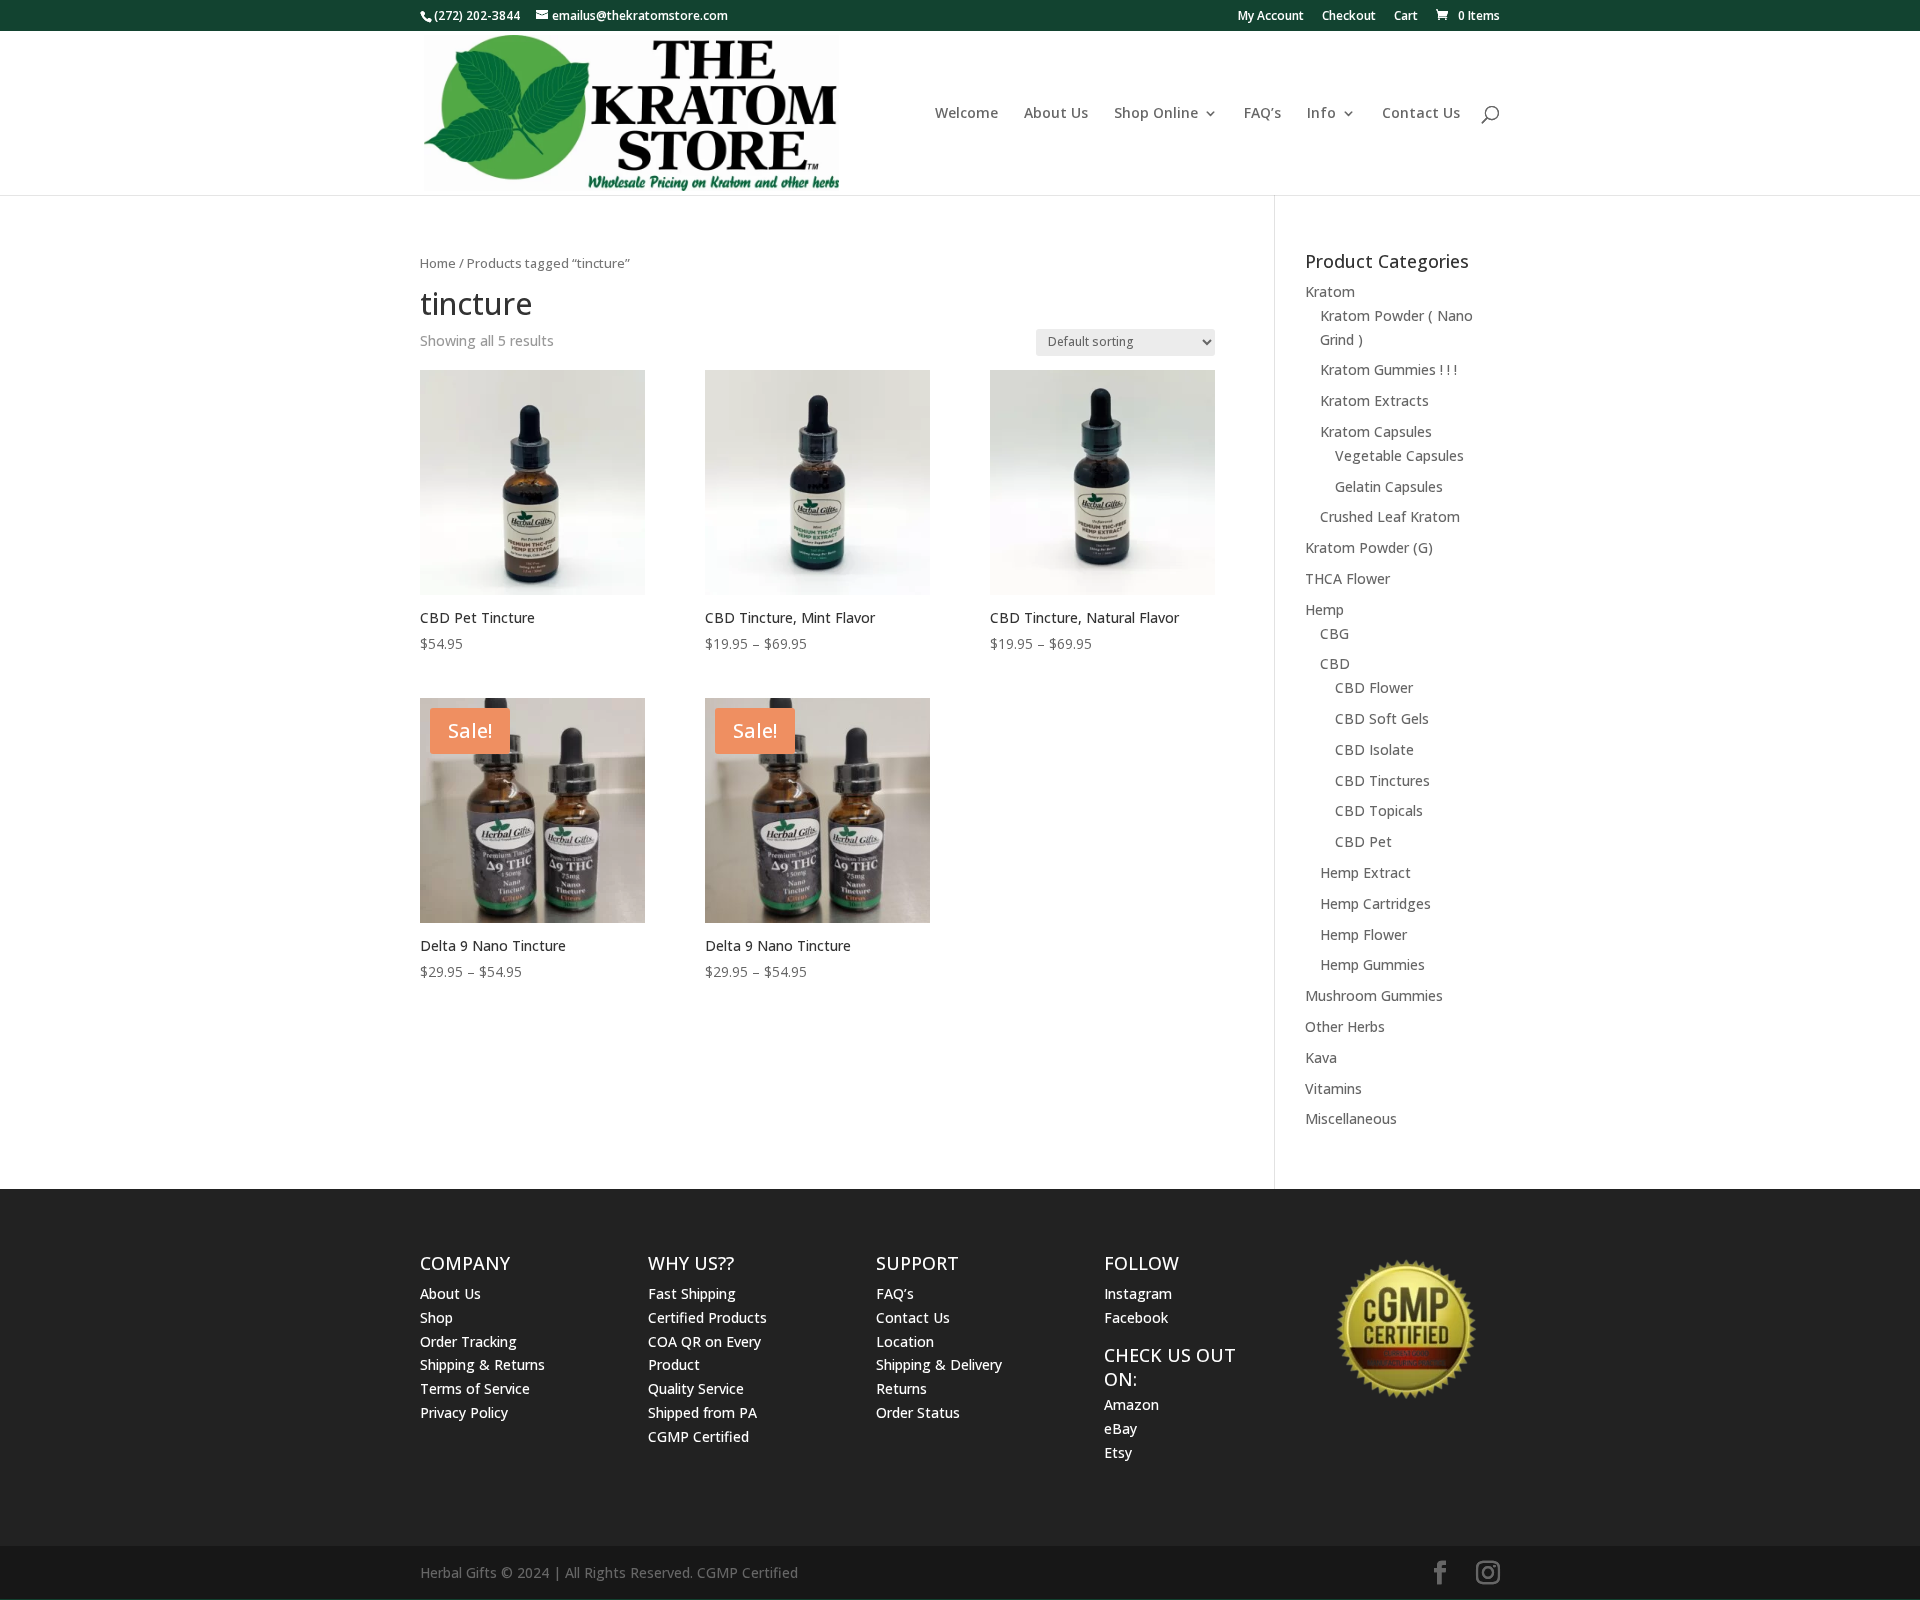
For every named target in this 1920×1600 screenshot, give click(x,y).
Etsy (1118, 1452)
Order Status (918, 1412)
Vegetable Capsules (1399, 455)
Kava (1321, 1057)
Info (1321, 114)
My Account (1271, 17)
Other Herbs (1345, 1026)
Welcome (966, 114)
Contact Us (1421, 114)
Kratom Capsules (1376, 431)
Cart (1406, 17)
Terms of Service (475, 1388)
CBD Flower (1374, 687)
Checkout (1349, 17)
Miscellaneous (1351, 1118)
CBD (1335, 663)
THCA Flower (1347, 578)
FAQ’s (1262, 114)
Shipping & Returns (482, 1364)
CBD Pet (1363, 841)
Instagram (1138, 1293)
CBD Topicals (1379, 810)
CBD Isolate (1374, 749)
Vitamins (1333, 1088)
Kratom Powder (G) (1369, 547)
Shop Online (1156, 114)
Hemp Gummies (1372, 964)
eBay (1120, 1428)
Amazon (1131, 1404)
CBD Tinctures (1382, 780)
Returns (901, 1388)
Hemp (1324, 609)
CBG (1334, 633)
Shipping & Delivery (939, 1364)
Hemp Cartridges (1375, 903)
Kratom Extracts (1374, 400)
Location (905, 1341)
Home (438, 263)
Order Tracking (468, 1341)
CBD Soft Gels (1382, 718)
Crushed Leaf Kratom (1390, 516)
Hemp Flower (1363, 934)
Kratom (1330, 291)
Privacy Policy (464, 1412)
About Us (1056, 114)
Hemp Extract (1365, 872)
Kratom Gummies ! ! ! (1388, 369)
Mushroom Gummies (1374, 995)
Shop (436, 1317)
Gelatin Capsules (1389, 486)
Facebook (1136, 1317)
